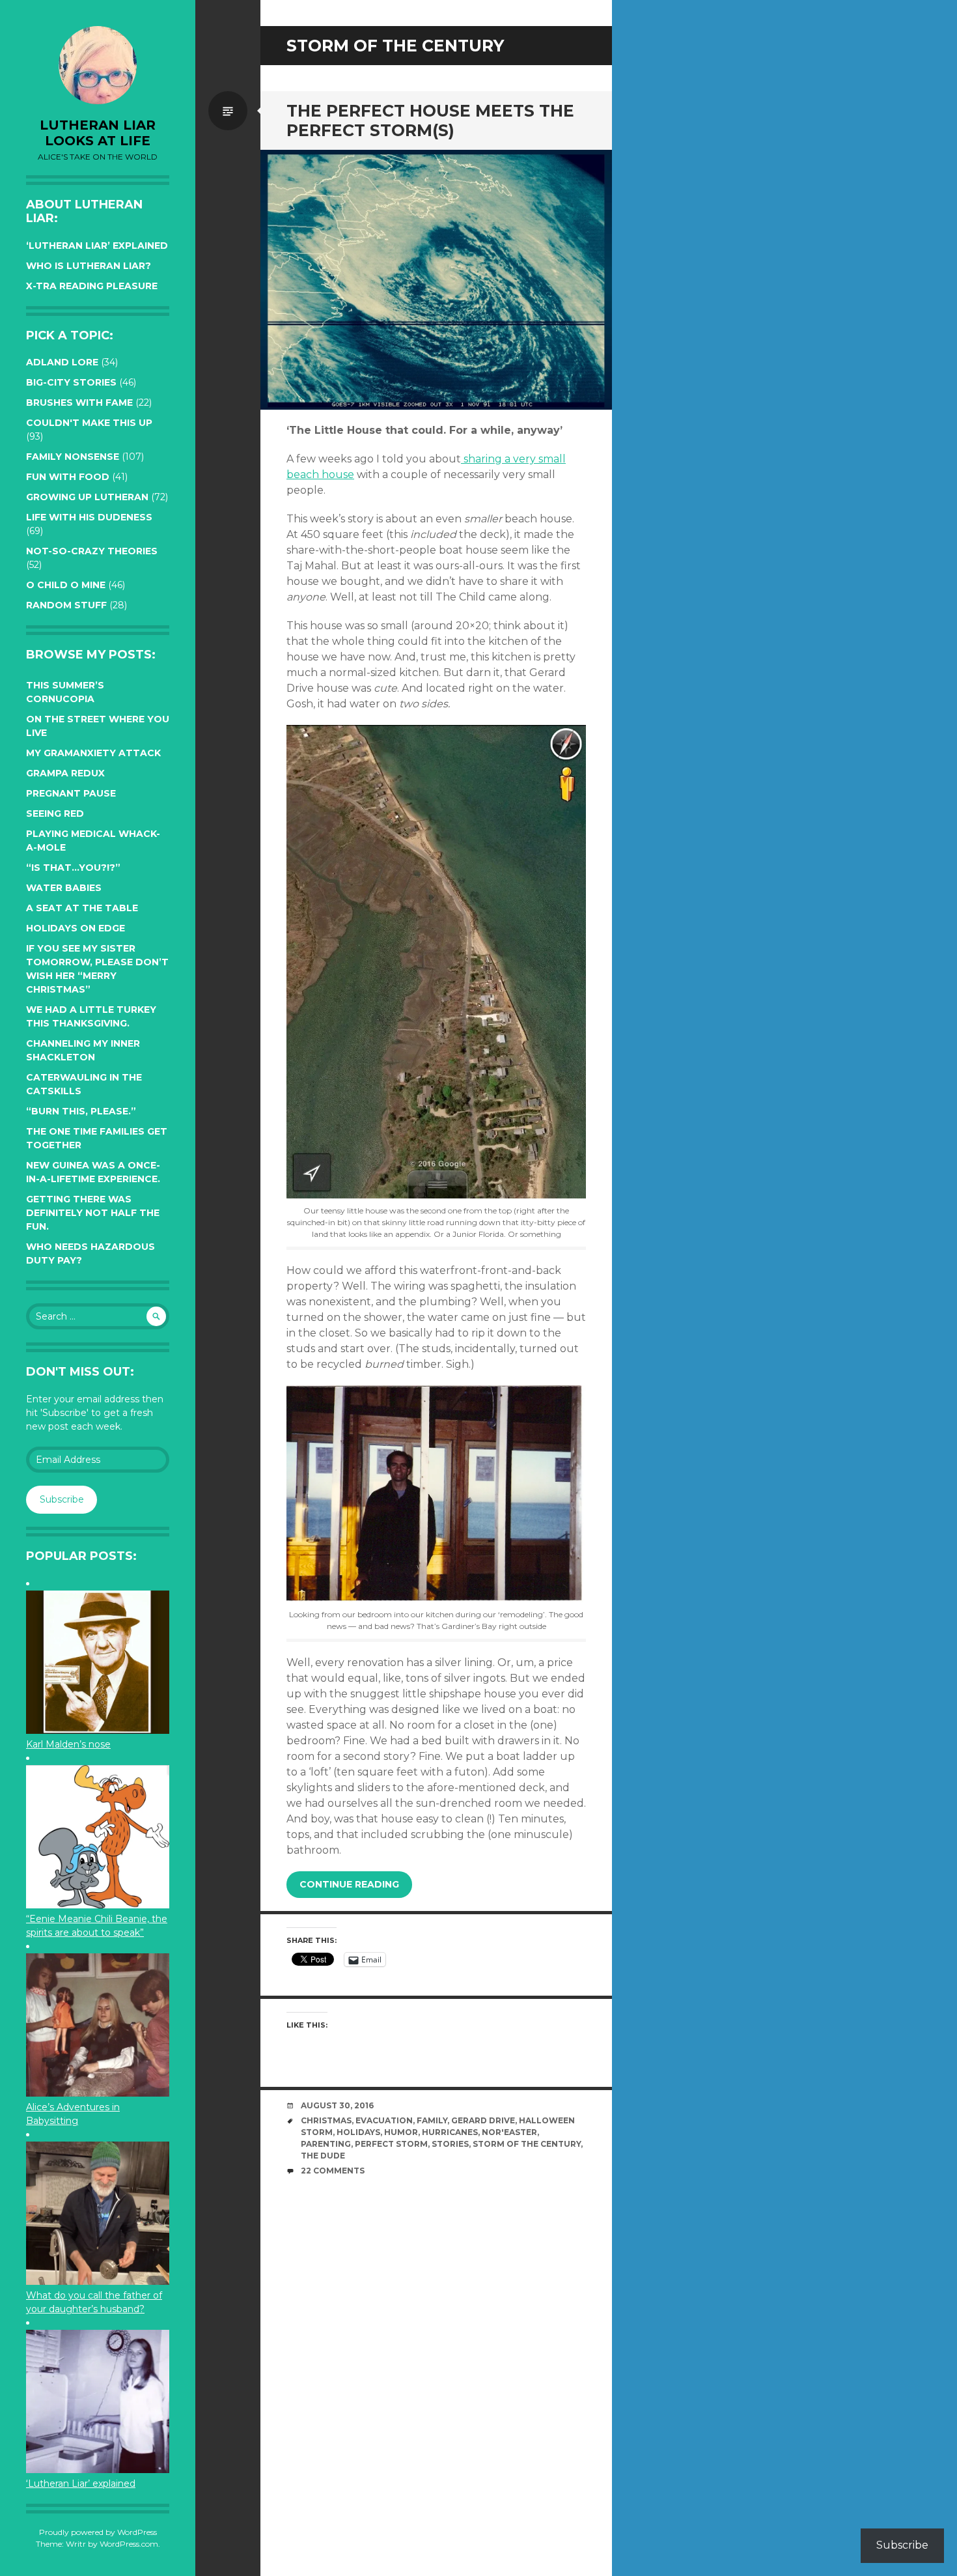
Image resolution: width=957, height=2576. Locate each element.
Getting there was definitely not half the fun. (93, 1213)
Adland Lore (62, 362)
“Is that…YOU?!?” (73, 868)
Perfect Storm (391, 2144)
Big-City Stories (71, 382)
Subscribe (62, 1499)
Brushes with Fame (79, 403)
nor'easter (509, 2132)
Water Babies (64, 888)
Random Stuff (66, 605)
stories (450, 2144)
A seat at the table (82, 908)
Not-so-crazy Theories (92, 551)
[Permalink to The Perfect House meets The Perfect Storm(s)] (436, 280)
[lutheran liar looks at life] (98, 65)
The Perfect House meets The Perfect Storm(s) (430, 120)
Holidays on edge (76, 928)
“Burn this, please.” (81, 1111)
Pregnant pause (71, 793)
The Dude (323, 2156)
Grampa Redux (65, 773)
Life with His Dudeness (89, 517)
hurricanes (450, 2132)
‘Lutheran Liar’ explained (97, 246)
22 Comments (333, 2171)
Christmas (326, 2120)
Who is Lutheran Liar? (89, 266)
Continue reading (349, 1884)
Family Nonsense (73, 457)
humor (401, 2132)
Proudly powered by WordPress (98, 2532)
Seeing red (55, 814)
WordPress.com (129, 2544)
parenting (326, 2144)
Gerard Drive (483, 2120)
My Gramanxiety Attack (93, 753)
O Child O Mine (66, 585)
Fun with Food (68, 477)
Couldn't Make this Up (89, 423)
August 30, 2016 (337, 2105)
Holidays (358, 2132)
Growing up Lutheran (87, 497)
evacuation (384, 2120)
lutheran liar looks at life (98, 133)
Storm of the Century (527, 2144)
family (432, 2120)
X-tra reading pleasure (92, 286)
